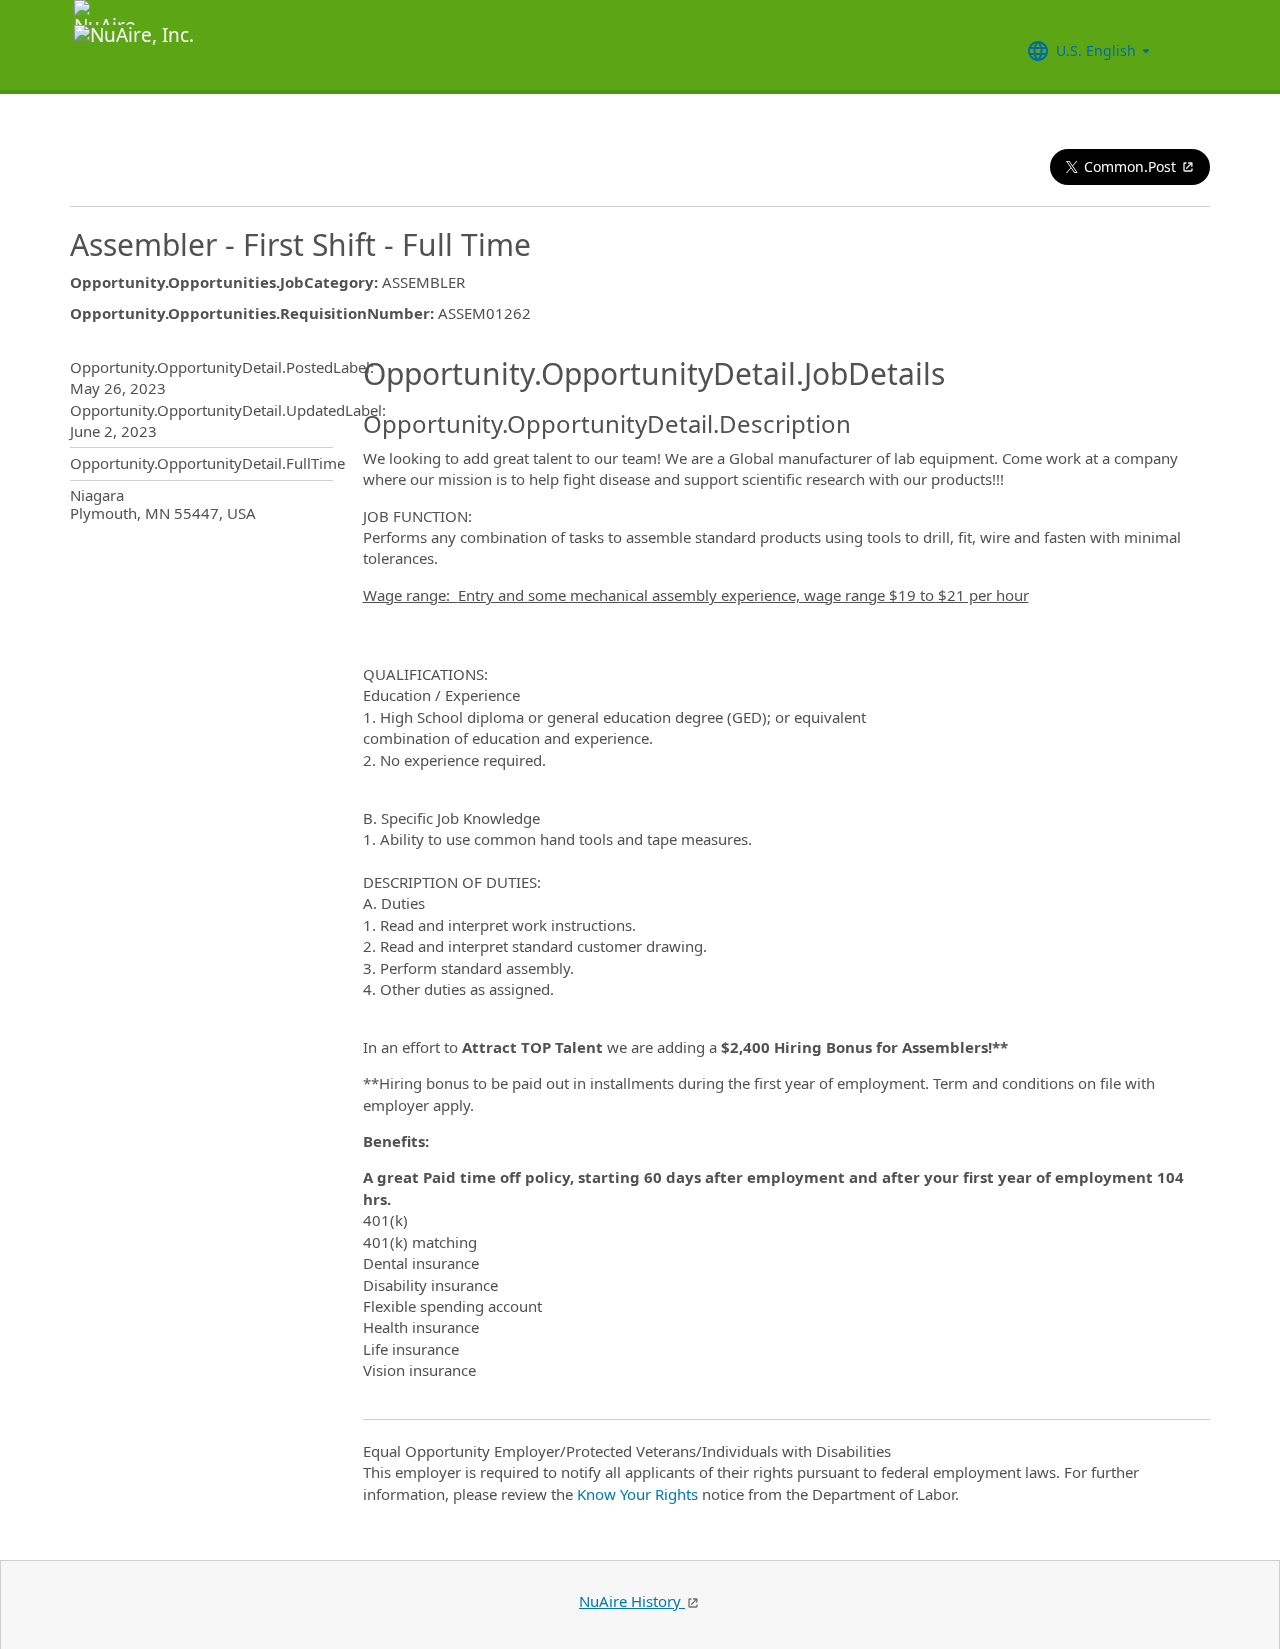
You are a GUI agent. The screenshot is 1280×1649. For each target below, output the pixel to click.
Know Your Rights (637, 1494)
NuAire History (632, 1601)
